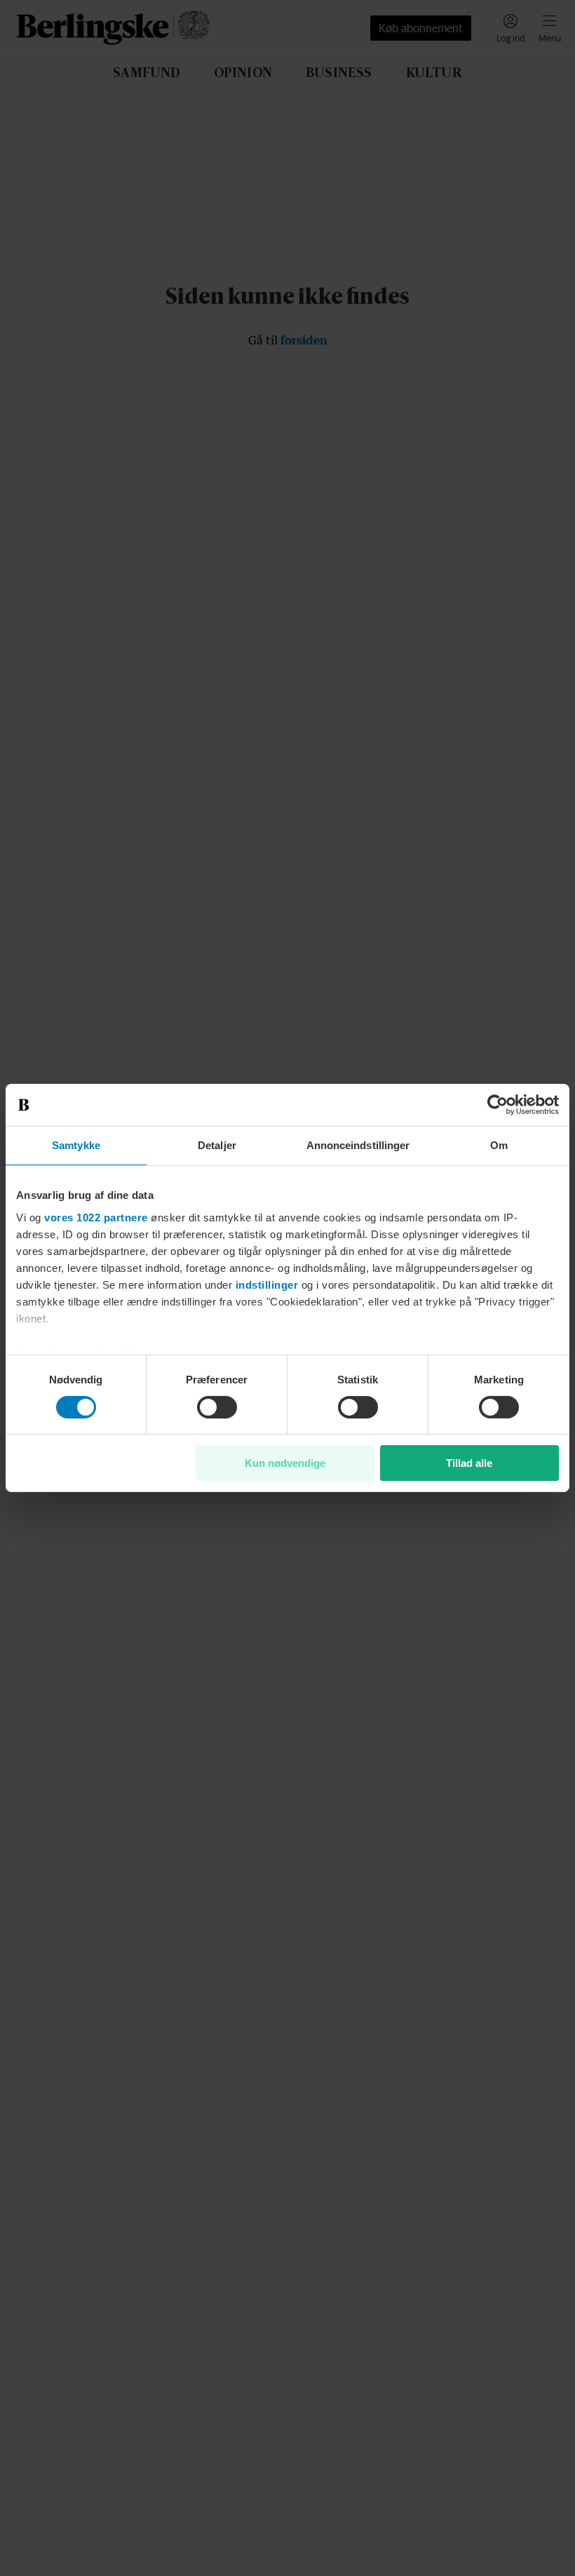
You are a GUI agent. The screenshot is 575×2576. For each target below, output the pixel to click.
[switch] (217, 1407)
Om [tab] (499, 1145)
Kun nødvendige (285, 1463)
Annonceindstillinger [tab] (358, 1145)
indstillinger (267, 1284)
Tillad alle (469, 1463)
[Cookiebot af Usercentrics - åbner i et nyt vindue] (498, 1105)
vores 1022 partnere (96, 1217)
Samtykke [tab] (76, 1145)
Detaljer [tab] (217, 1145)
